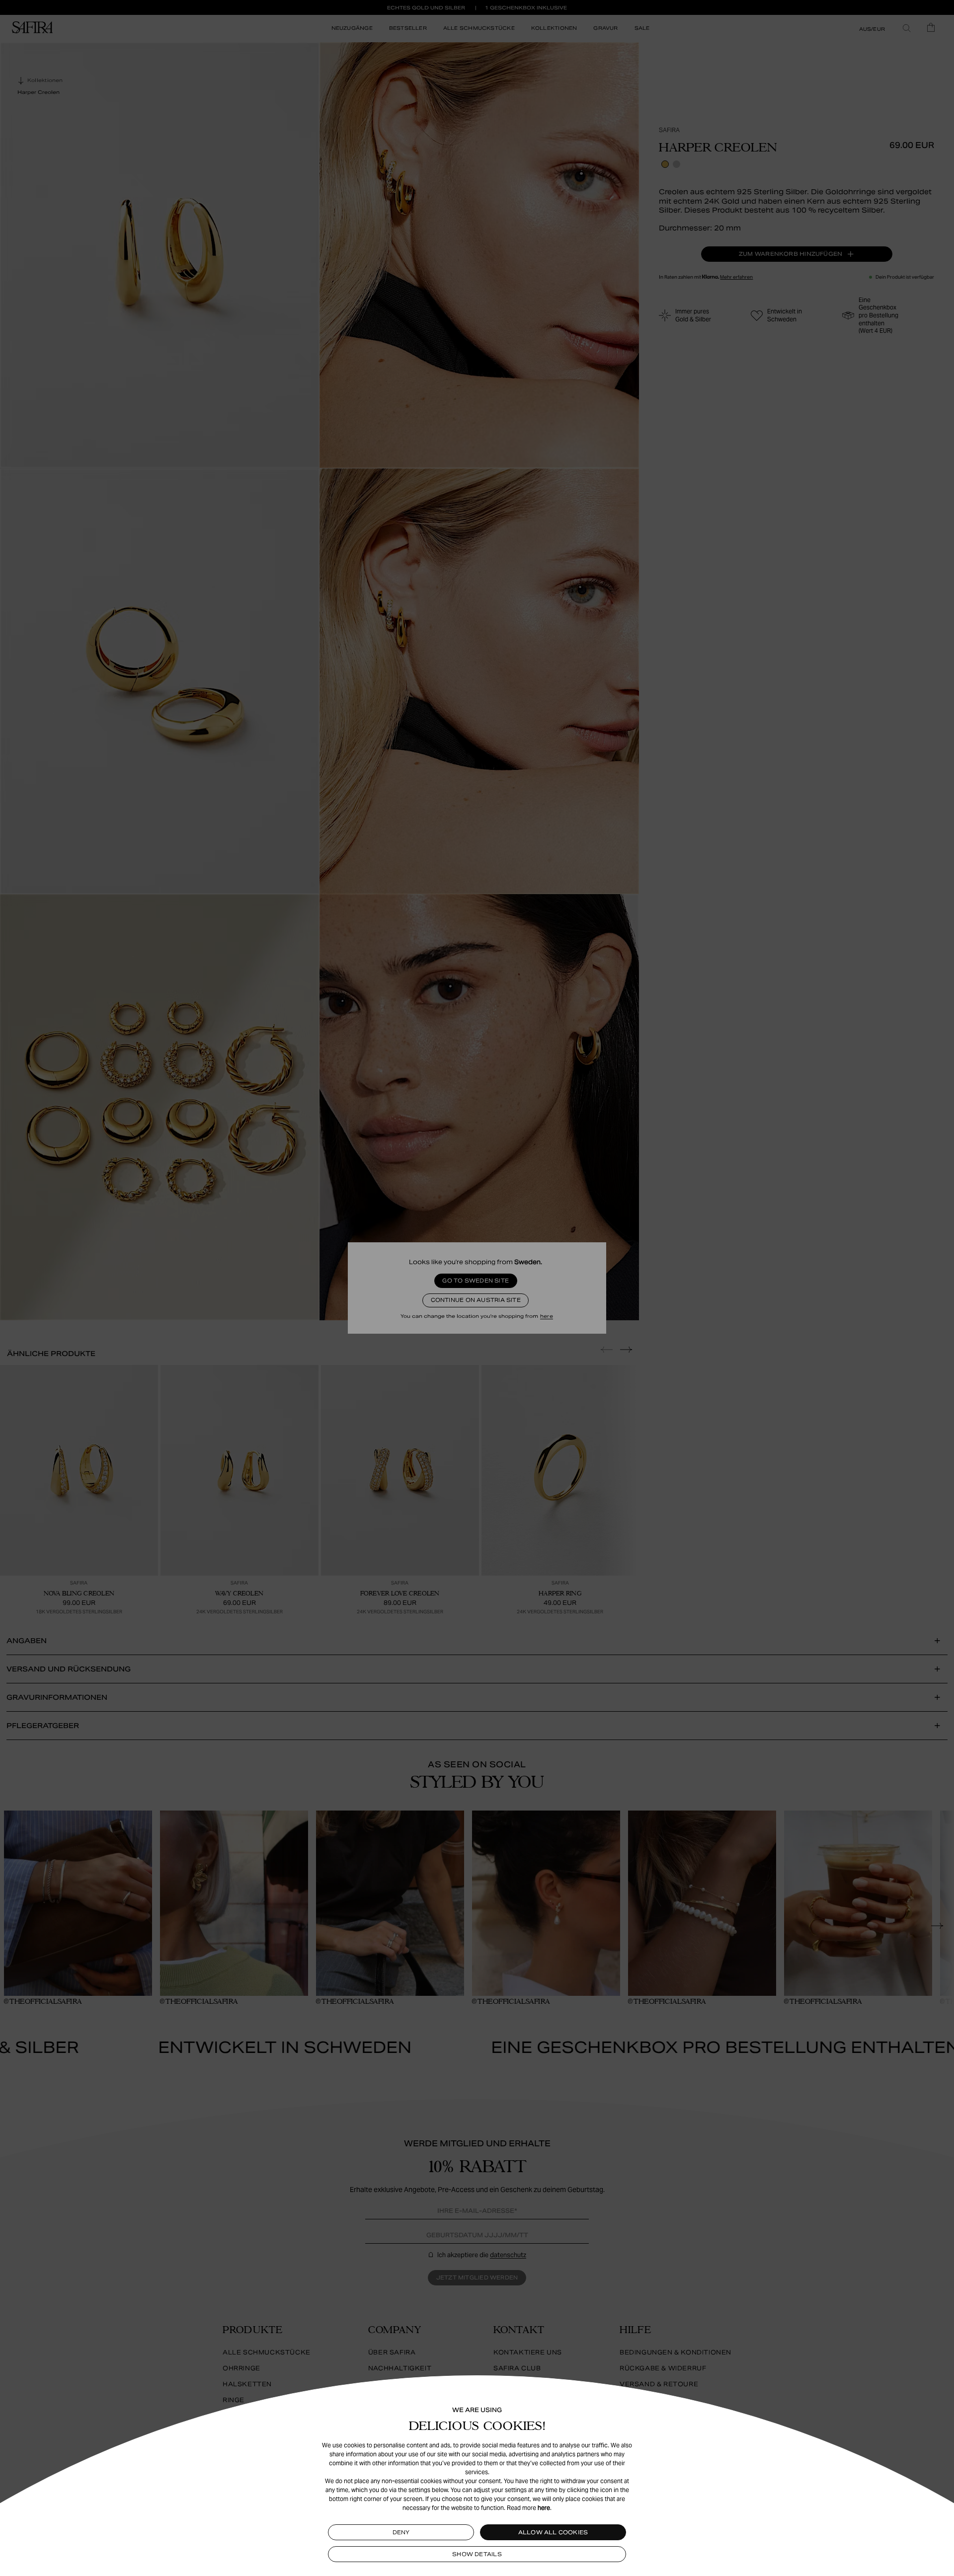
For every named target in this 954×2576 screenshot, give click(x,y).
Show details (477, 2554)
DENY (401, 2532)
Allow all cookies (553, 2532)
